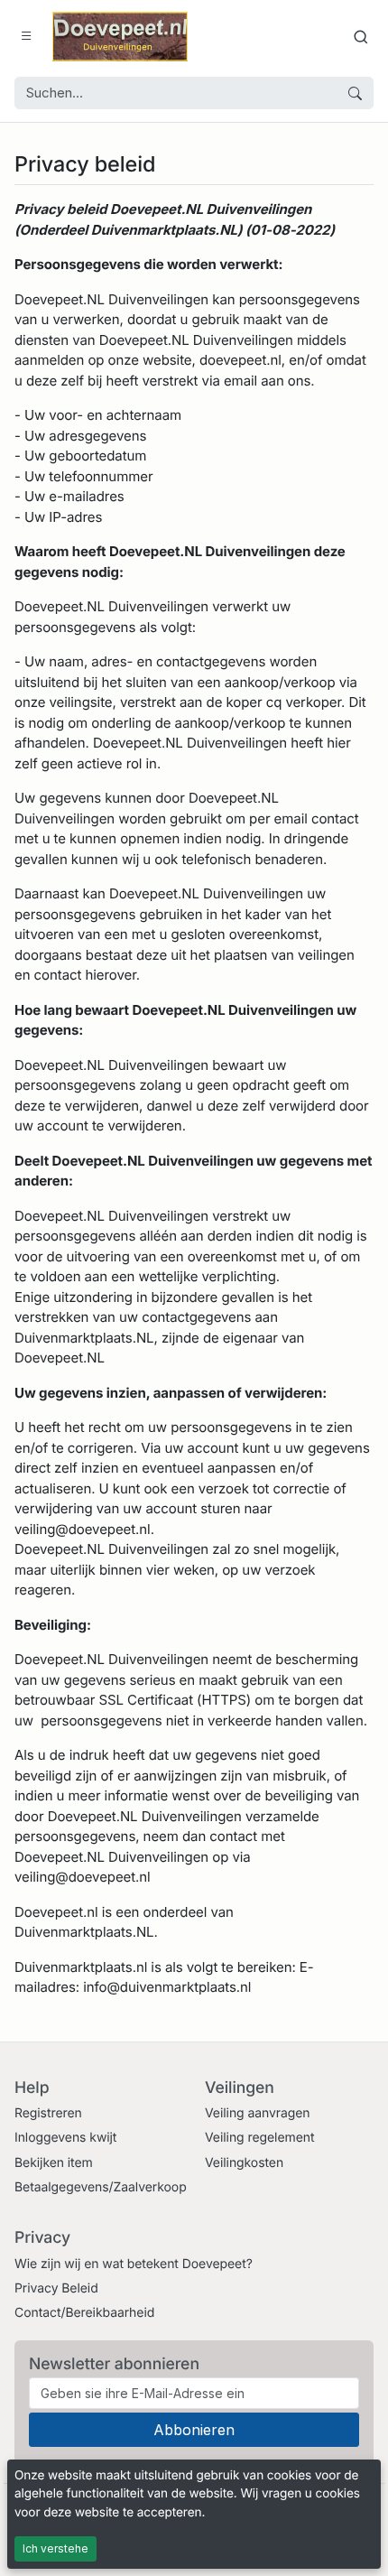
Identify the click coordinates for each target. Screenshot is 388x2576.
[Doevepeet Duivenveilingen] (120, 37)
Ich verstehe (55, 2548)
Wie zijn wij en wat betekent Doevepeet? (134, 2264)
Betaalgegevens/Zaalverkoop (101, 2187)
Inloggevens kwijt (65, 2138)
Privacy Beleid (56, 2288)
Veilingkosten (244, 2163)
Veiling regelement (259, 2138)
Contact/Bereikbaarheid (84, 2313)
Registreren (48, 2113)
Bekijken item (54, 2163)
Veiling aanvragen (258, 2113)
